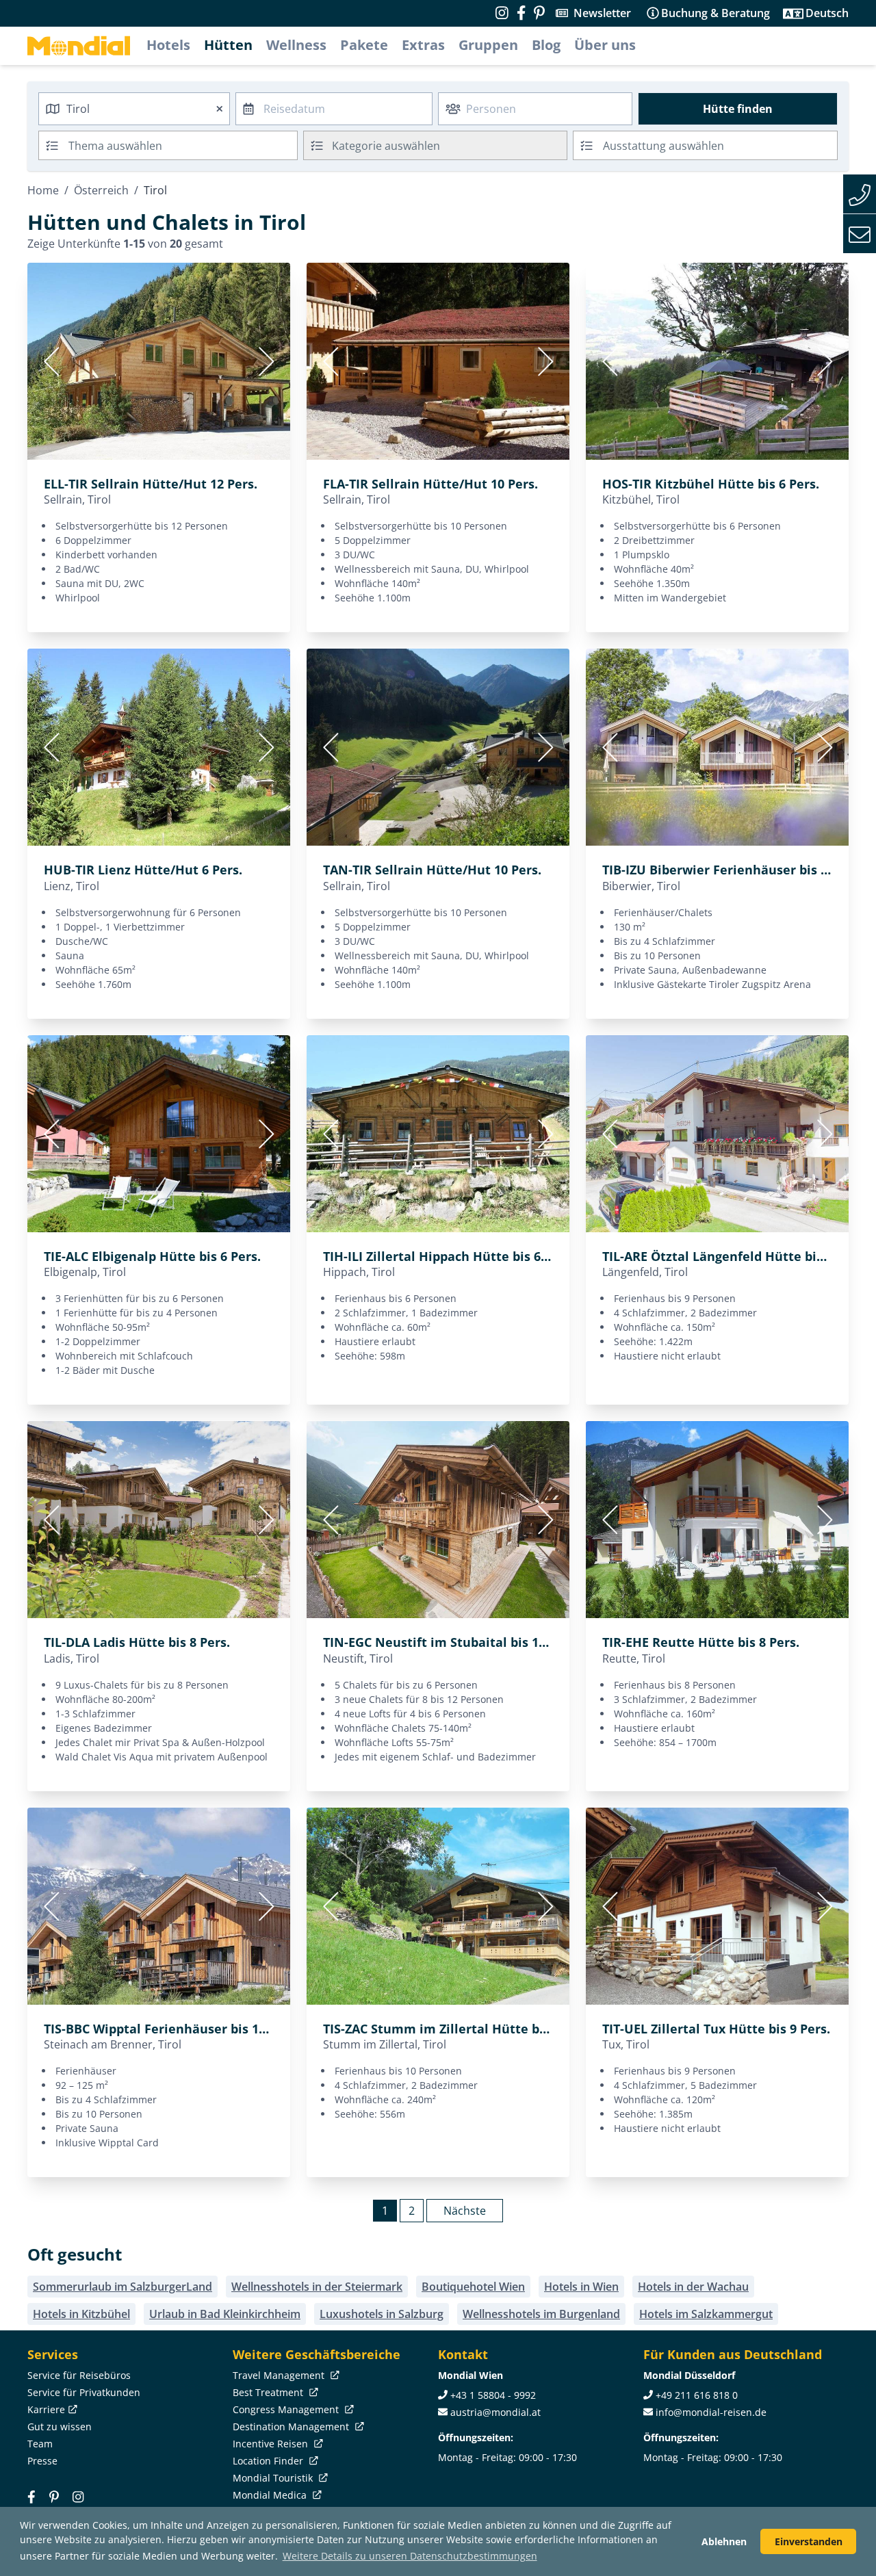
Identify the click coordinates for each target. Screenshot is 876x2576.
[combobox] (134, 109)
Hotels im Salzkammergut (706, 2314)
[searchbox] (184, 145)
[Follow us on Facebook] (521, 13)
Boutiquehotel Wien (473, 2287)
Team (40, 2444)
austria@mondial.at (495, 2412)
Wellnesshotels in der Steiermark (317, 2287)
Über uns (605, 45)
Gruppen (488, 45)
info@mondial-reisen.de (711, 2412)
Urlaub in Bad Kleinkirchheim (225, 2314)
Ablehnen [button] (724, 2541)
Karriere (46, 2409)
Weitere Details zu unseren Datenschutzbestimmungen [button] (410, 2556)
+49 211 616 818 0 (697, 2395)
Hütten (228, 45)
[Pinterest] (539, 13)
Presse (42, 2461)
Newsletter (602, 13)
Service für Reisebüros (79, 2375)
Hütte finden (738, 109)
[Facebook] (31, 2497)
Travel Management (280, 2375)
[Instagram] (78, 2497)
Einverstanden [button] (809, 2541)
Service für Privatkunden (84, 2392)
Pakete (364, 45)
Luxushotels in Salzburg (382, 2314)
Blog (546, 45)
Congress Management (287, 2409)
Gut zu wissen (60, 2427)
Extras (423, 45)
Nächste (465, 2211)
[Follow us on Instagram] (502, 13)
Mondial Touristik (274, 2478)
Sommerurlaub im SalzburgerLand (123, 2287)
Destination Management (292, 2427)
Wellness (296, 45)
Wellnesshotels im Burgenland (541, 2314)
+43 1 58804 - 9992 (493, 2395)
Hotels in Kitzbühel (81, 2314)
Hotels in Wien (581, 2287)
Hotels (168, 45)
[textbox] (436, 143)
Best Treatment (269, 2392)
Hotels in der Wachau (693, 2287)
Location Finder (269, 2461)
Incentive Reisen (272, 2444)
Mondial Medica (271, 2495)
